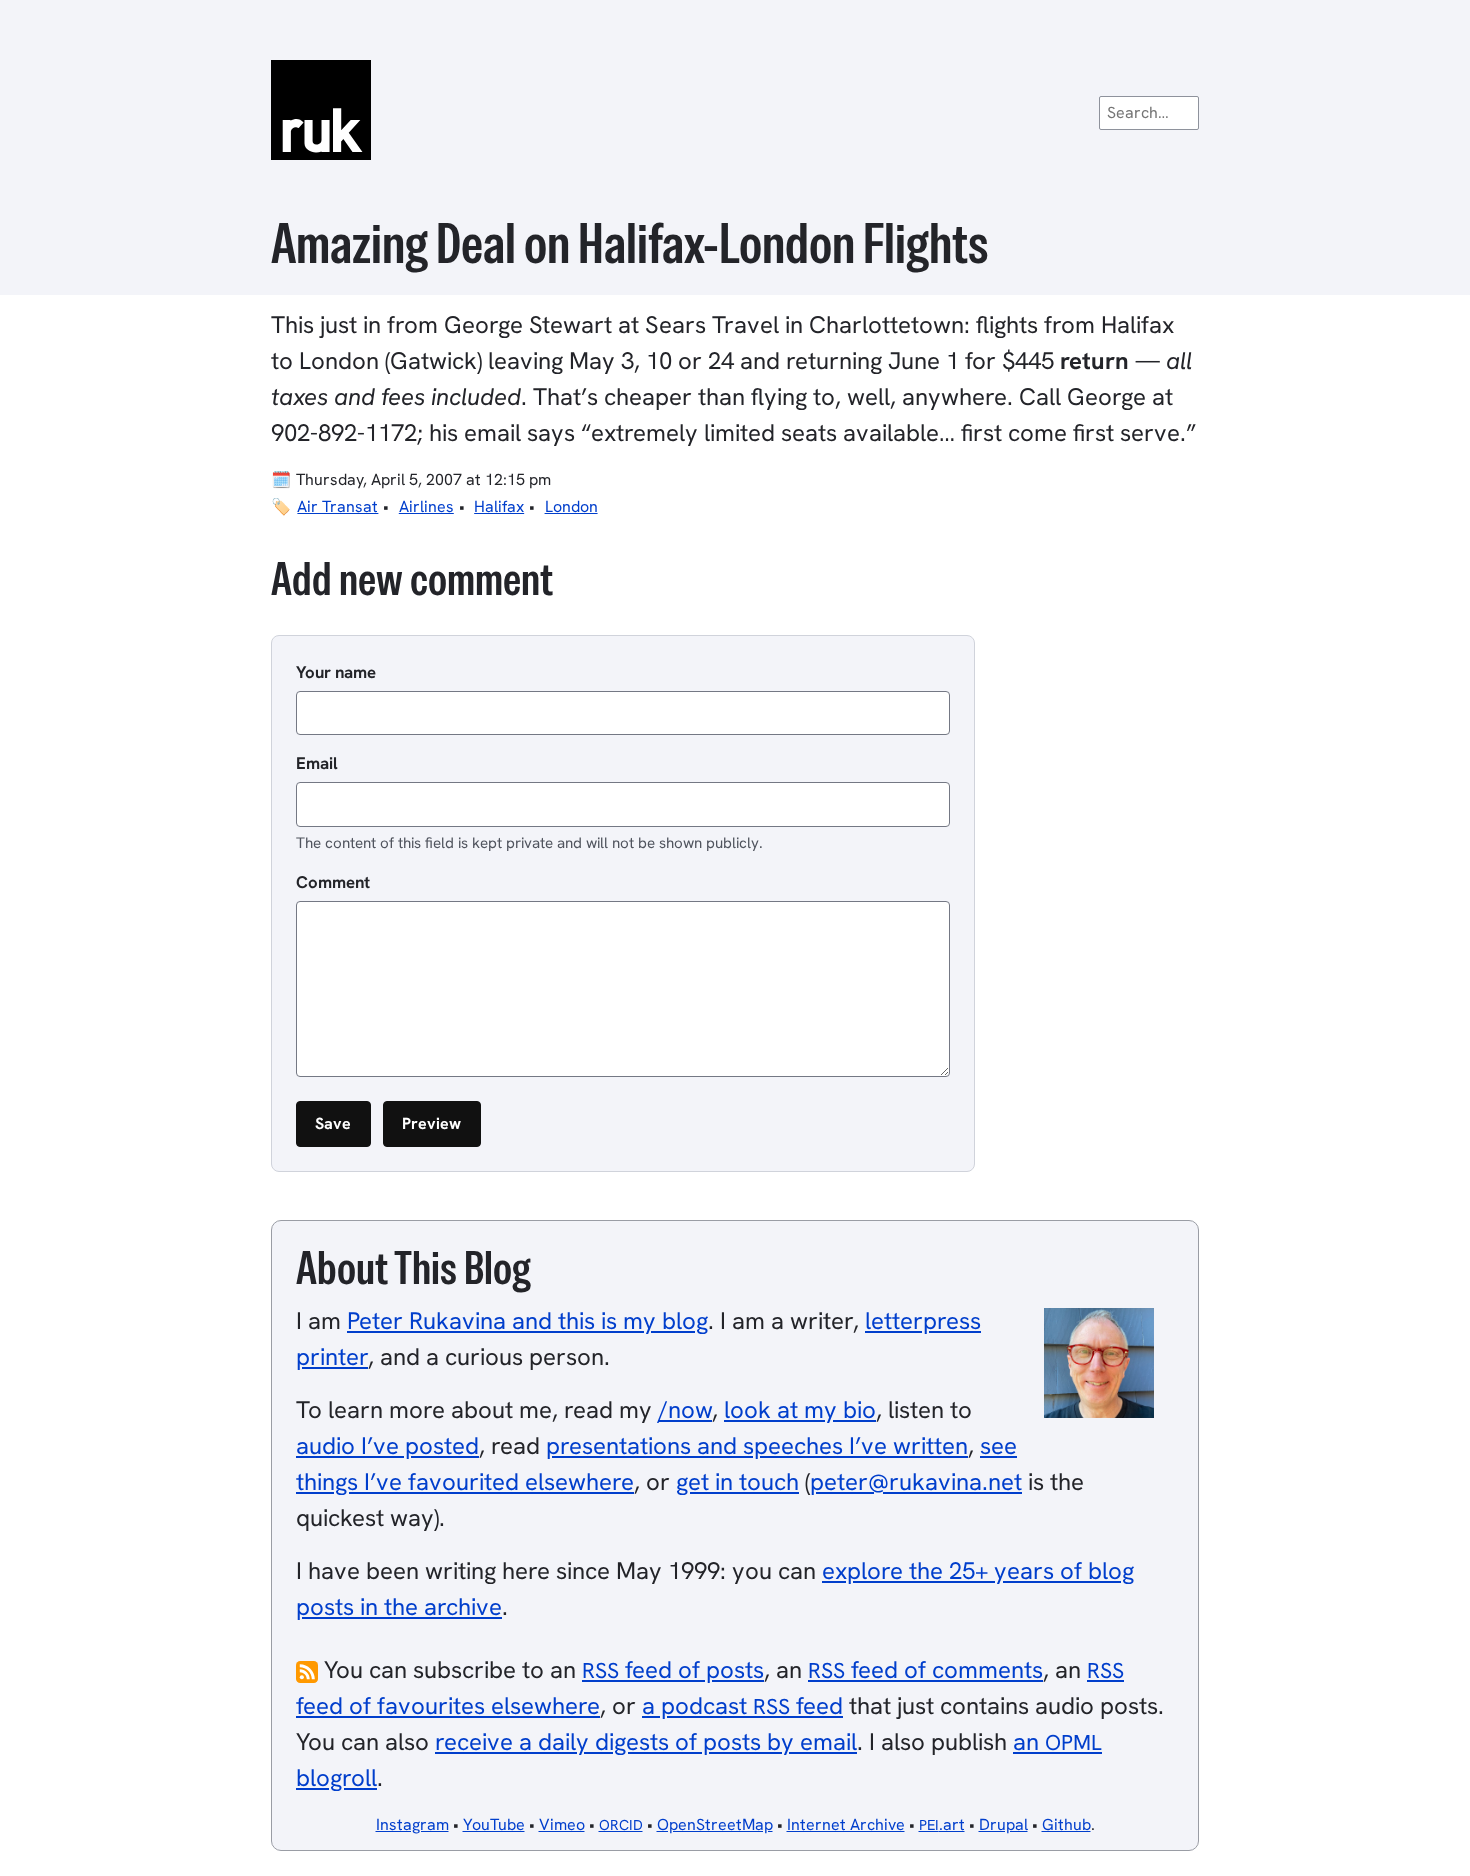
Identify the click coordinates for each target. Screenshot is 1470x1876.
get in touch (737, 1481)
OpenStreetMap (715, 1824)
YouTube (494, 1824)
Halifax (499, 506)
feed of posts (673, 1669)
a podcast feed (742, 1705)
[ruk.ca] (735, 110)
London (571, 506)
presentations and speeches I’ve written (757, 1445)
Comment (333, 882)
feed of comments (925, 1669)
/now (685, 1409)
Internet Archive (846, 1824)
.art (942, 1824)
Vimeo (562, 1824)
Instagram (412, 1824)
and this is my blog (527, 1320)
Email (317, 763)
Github (1066, 1824)
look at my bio (800, 1409)
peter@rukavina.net (916, 1481)
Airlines (426, 506)
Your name (336, 672)
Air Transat (337, 506)
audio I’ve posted (387, 1445)
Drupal (1003, 1824)
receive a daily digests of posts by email (646, 1741)
